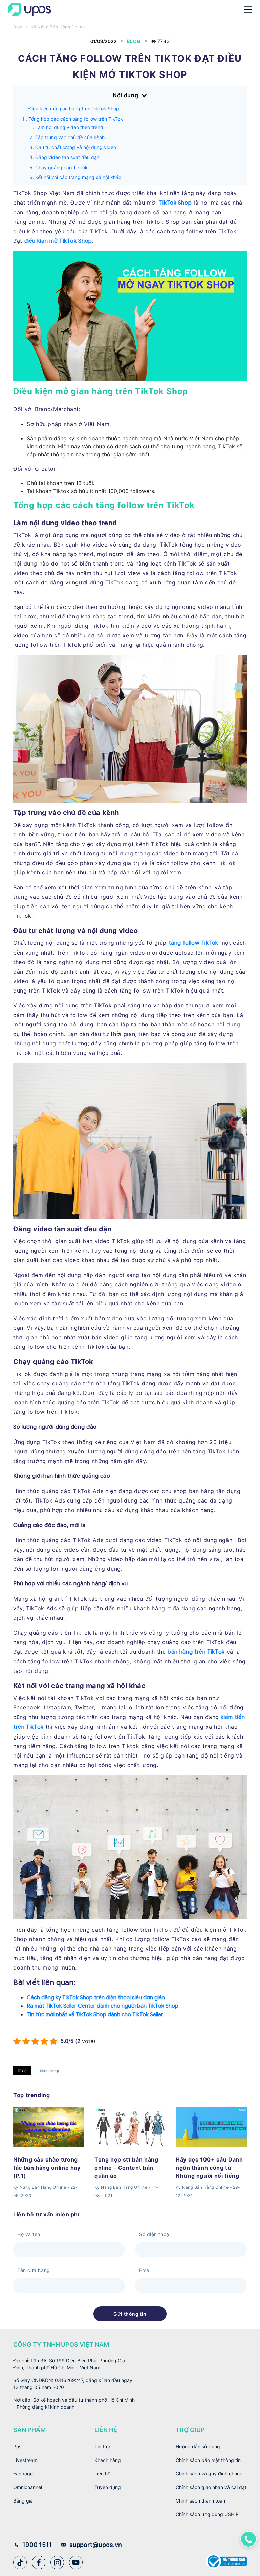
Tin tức (102, 2446)
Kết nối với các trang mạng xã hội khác (78, 177)
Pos (17, 2446)
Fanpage (23, 2474)
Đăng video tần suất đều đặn (67, 157)
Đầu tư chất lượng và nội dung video (76, 147)
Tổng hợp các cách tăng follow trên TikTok (76, 119)
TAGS (22, 2071)
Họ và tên (29, 2234)
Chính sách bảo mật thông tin (208, 2460)
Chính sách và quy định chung (209, 2474)
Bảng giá (23, 2501)
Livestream (25, 2460)
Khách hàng (108, 2460)
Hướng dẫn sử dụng (198, 2446)
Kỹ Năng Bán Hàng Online (58, 27)
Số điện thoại (155, 2234)
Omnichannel (28, 2487)
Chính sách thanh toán (200, 2501)
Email (145, 2270)
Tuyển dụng (108, 2487)
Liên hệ (102, 2474)
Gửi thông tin (130, 2314)
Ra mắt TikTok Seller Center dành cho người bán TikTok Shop (103, 2006)
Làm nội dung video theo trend (69, 127)
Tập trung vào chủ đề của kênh (70, 137)
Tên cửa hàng (34, 2270)
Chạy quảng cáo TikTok (61, 167)
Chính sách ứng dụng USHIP (207, 2514)
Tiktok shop (49, 2071)
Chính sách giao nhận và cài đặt (211, 2487)
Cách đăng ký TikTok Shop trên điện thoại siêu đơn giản (96, 1998)
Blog (18, 27)
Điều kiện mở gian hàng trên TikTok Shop (74, 109)
